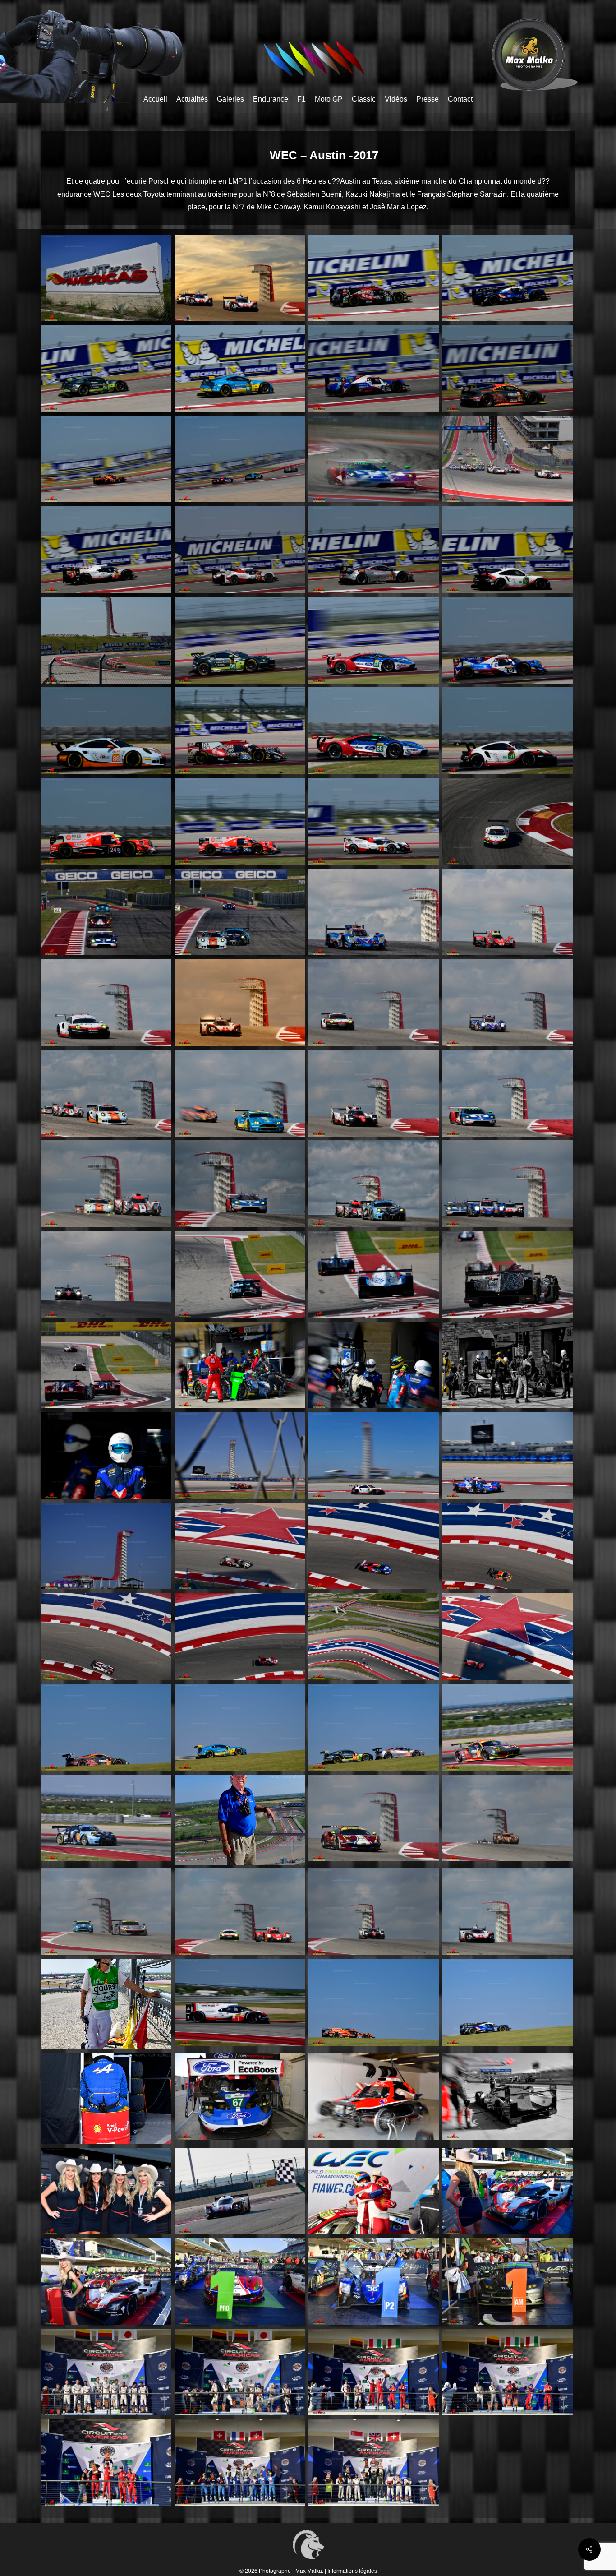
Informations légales (352, 2571)
